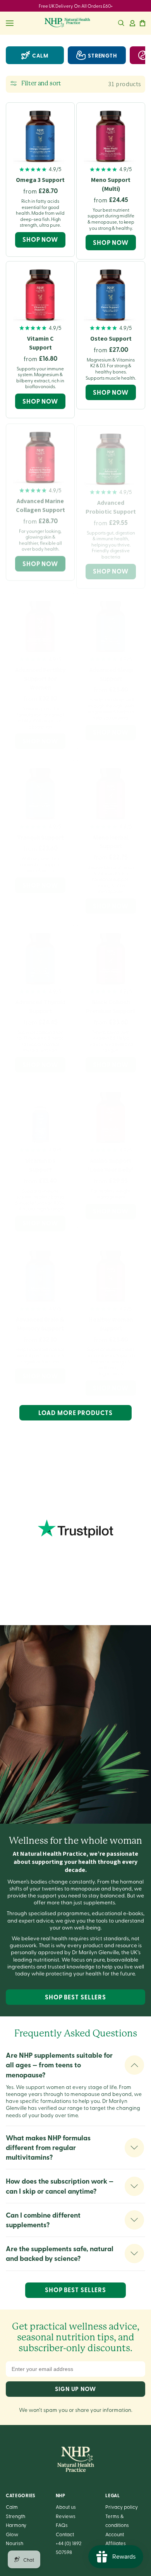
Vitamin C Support (40, 343)
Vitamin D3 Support (40, 1158)
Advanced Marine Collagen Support (40, 502)
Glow (12, 2534)
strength (103, 55)
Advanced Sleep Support (111, 667)
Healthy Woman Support (111, 1318)
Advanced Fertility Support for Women (40, 671)
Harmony (16, 2525)
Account (115, 2534)
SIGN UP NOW (75, 2389)
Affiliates (116, 2543)
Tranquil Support (40, 830)
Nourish (15, 2543)
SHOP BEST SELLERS (75, 1997)
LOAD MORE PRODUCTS (75, 1413)
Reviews (66, 2516)
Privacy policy (122, 2507)
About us (66, 2507)
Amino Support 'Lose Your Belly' (111, 1158)
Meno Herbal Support (111, 834)
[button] (121, 23)
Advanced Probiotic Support (111, 502)
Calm (40, 55)
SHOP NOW (40, 239)
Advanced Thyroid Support (40, 999)
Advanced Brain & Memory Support (40, 1317)
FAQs (62, 2525)
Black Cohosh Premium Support (111, 999)
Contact (65, 2534)
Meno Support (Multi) (111, 184)
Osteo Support (111, 339)
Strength (15, 2516)
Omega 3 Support (40, 180)
